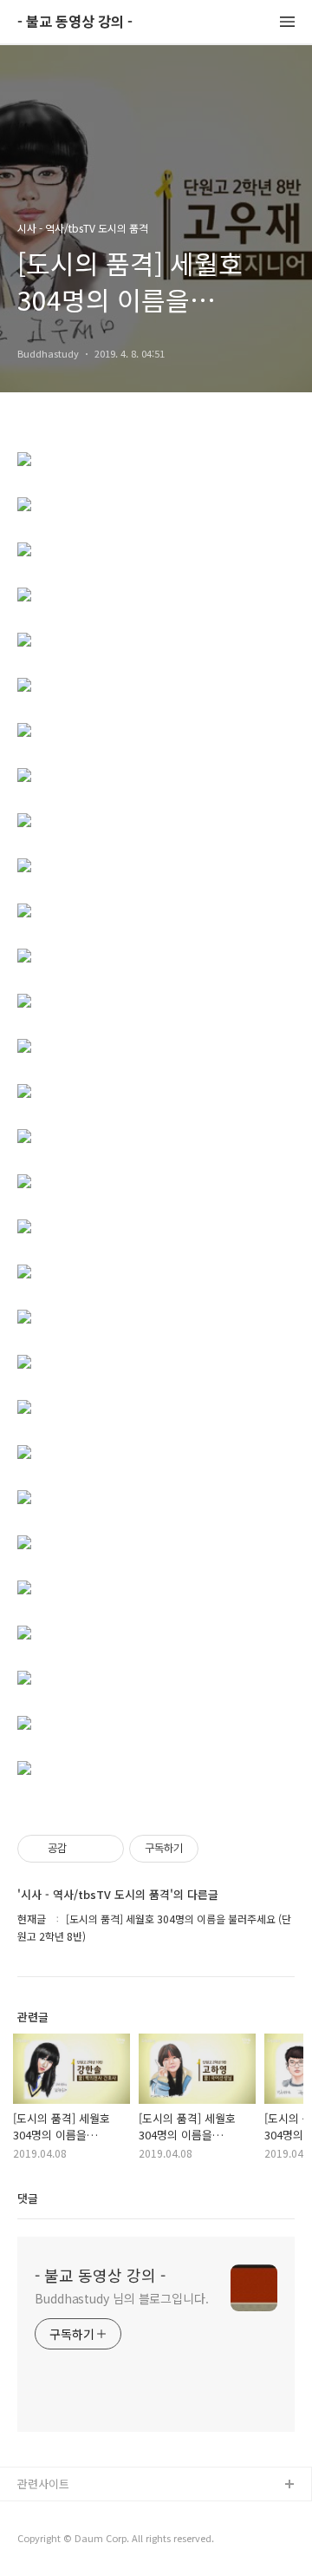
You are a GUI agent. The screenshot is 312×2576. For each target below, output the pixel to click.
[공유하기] (83, 1849)
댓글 (28, 2198)
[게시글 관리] (104, 1849)
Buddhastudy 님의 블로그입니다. (122, 2298)
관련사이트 (43, 2484)
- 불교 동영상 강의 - (75, 22)
